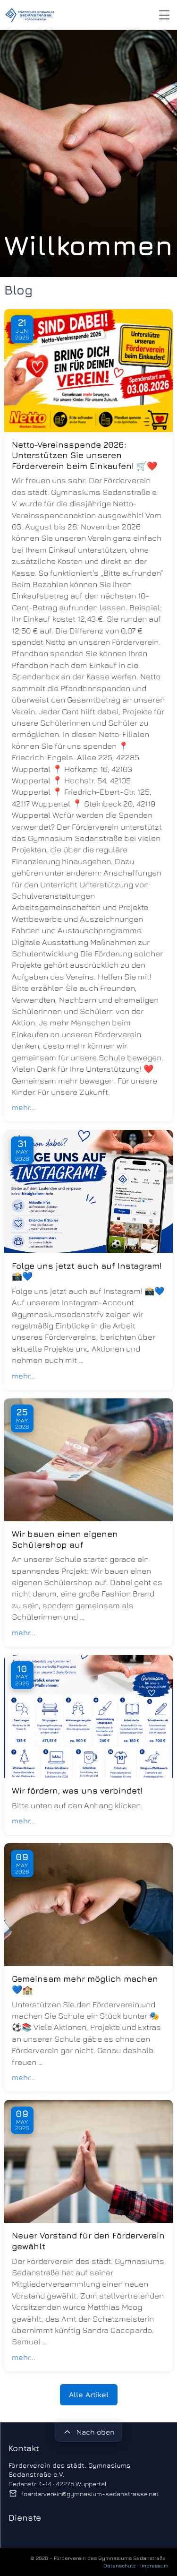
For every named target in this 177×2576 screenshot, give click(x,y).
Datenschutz (120, 2565)
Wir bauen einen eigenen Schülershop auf (65, 1539)
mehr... (24, 1107)
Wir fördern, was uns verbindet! (77, 1791)
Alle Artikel (89, 2394)
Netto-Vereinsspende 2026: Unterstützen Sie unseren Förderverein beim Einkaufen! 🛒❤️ (84, 455)
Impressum (154, 2565)
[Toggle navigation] (164, 15)
